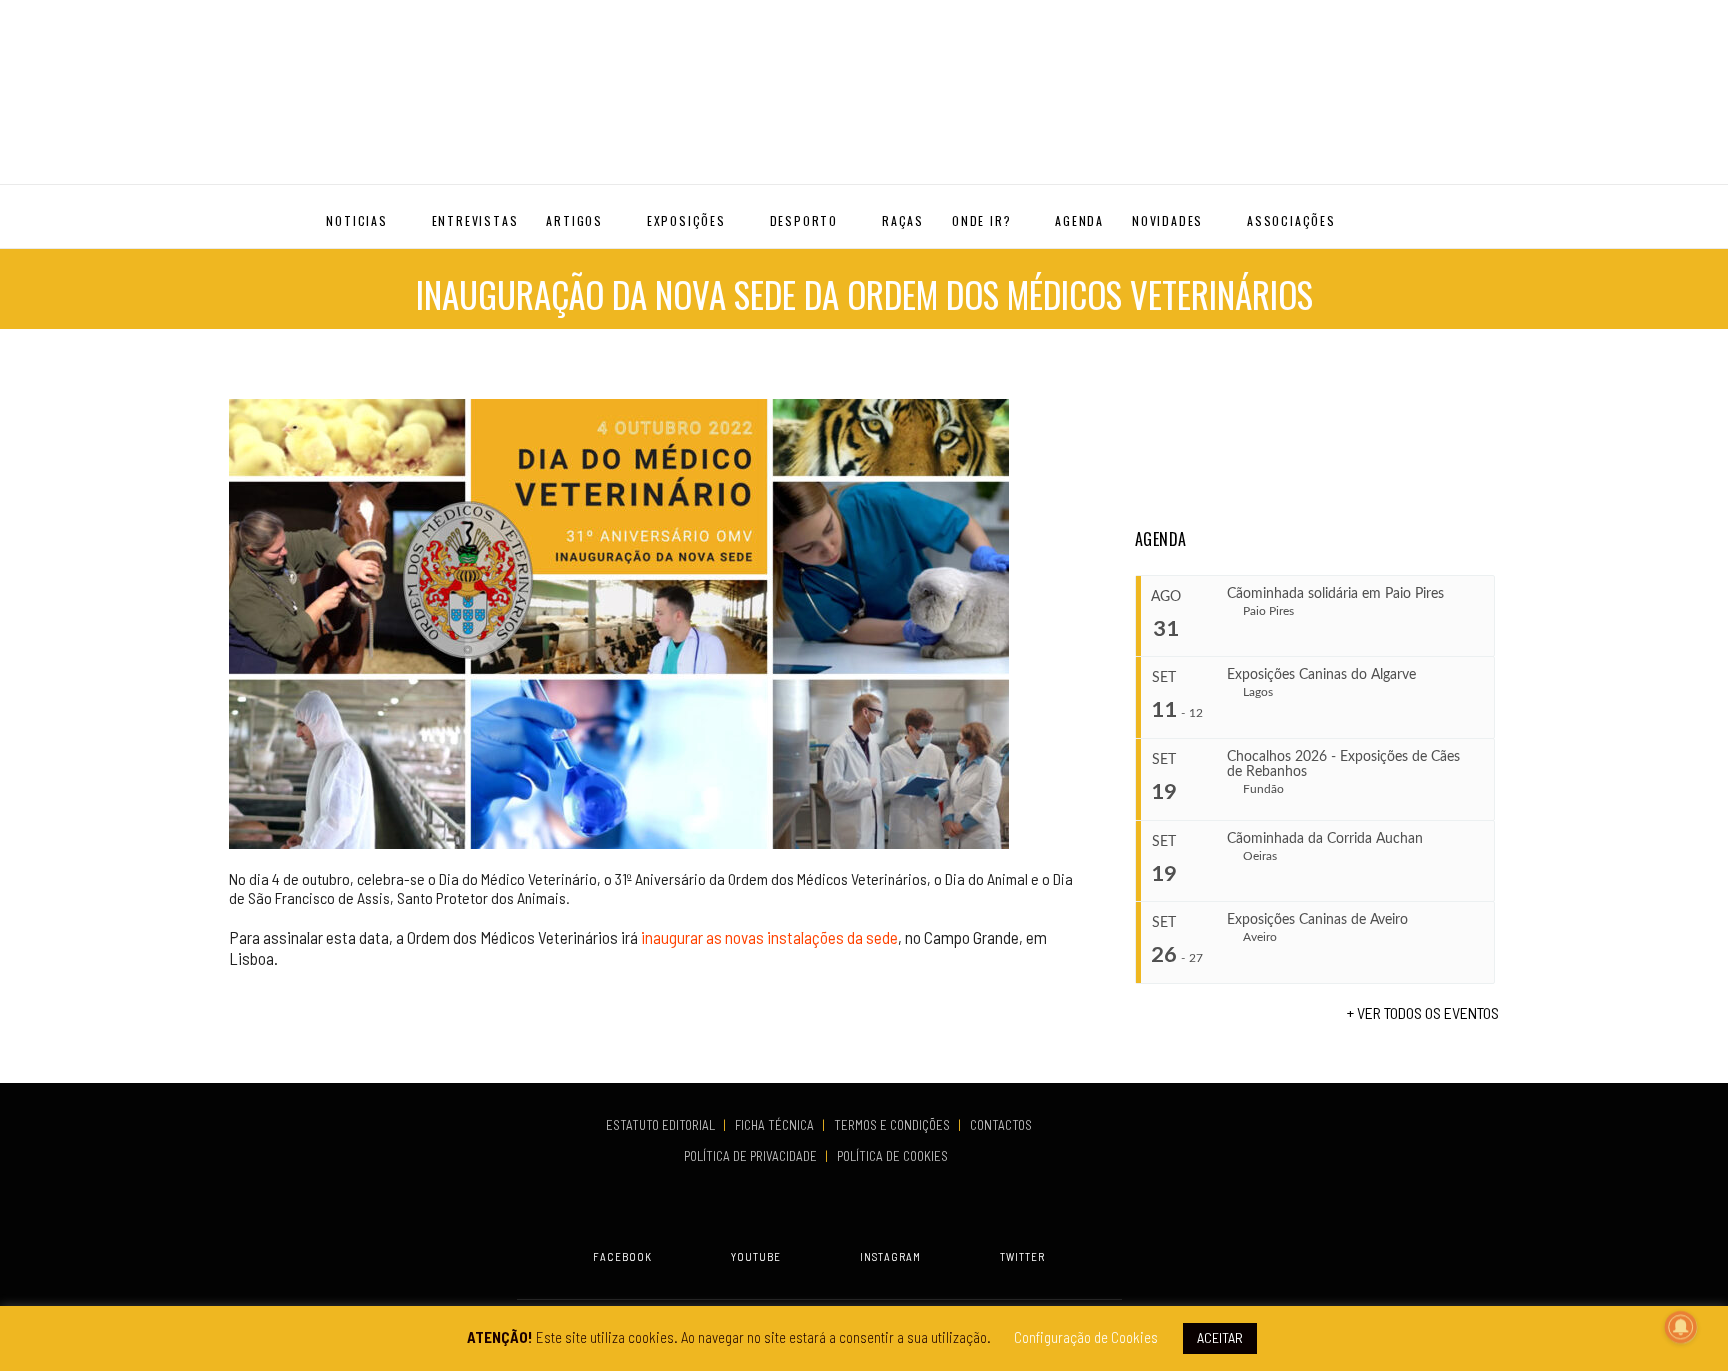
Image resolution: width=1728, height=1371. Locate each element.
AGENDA (1079, 220)
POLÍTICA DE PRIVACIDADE (752, 1156)
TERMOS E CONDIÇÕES (893, 1125)
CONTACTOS (1001, 1125)
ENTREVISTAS (475, 220)
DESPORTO (804, 220)
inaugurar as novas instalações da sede (768, 937)
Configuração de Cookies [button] (1086, 1337)
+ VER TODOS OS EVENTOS (1423, 1012)
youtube (756, 1256)
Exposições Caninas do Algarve (1321, 675)
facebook (622, 1256)
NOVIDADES (1167, 220)
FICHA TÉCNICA (776, 1125)
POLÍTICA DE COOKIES (895, 1156)
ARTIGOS (574, 220)
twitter (1022, 1256)
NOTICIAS (356, 220)
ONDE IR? (981, 220)
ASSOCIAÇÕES (1291, 220)
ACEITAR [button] (1220, 1337)
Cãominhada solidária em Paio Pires (1335, 594)
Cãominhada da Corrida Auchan (1325, 839)
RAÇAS (903, 220)
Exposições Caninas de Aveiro (1317, 920)
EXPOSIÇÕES (686, 220)
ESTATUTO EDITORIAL (662, 1125)
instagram (890, 1256)
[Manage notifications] (1681, 1327)
